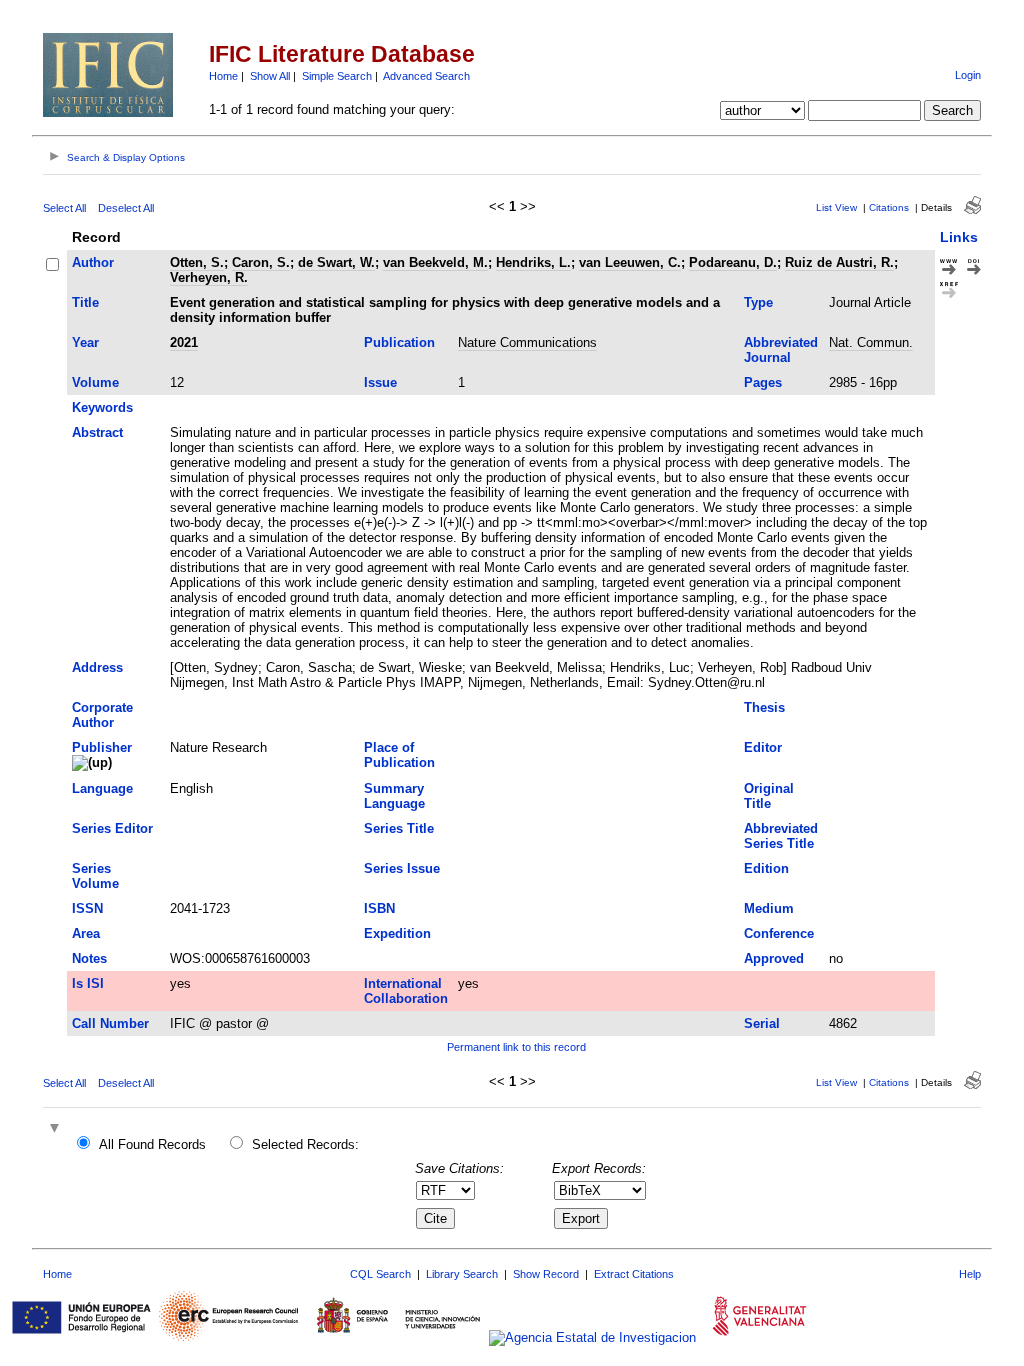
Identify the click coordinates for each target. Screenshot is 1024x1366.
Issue (380, 382)
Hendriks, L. (533, 262)
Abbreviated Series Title (781, 836)
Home (223, 76)
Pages (763, 382)
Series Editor (112, 828)
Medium (769, 908)
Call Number (110, 1023)
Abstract (97, 432)
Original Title (769, 796)
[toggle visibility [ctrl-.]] (57, 1129)
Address (97, 667)
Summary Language (394, 796)
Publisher (102, 747)
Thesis (764, 707)
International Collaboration (406, 991)
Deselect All (126, 208)
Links (959, 237)
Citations (889, 207)
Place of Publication (399, 755)
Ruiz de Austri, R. (839, 262)
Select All (64, 208)
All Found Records (152, 1144)
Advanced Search (426, 76)
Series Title (399, 828)
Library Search (462, 1274)
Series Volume (95, 876)
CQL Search (380, 1274)
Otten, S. (197, 262)
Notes (89, 958)
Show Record (546, 1274)
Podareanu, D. (733, 262)
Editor (763, 747)
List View (836, 207)
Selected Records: (305, 1144)
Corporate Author (102, 715)
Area (86, 933)
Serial (762, 1023)
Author (93, 262)
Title (85, 302)
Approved (774, 958)
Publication (399, 342)
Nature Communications (527, 342)
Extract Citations (634, 1274)
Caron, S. (261, 262)
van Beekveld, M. (435, 262)
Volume (95, 382)
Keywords (102, 407)
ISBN (379, 908)
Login (968, 75)
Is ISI (88, 983)
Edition (766, 868)
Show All (270, 76)
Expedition (397, 933)
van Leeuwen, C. (630, 262)
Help (970, 1274)
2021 (184, 342)
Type (758, 302)
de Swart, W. (336, 262)
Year (85, 342)
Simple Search (337, 76)
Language (102, 788)
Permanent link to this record (516, 1047)
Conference (779, 933)
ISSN (87, 908)
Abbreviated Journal (781, 350)
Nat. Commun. (871, 342)
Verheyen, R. (209, 277)
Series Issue (402, 868)
